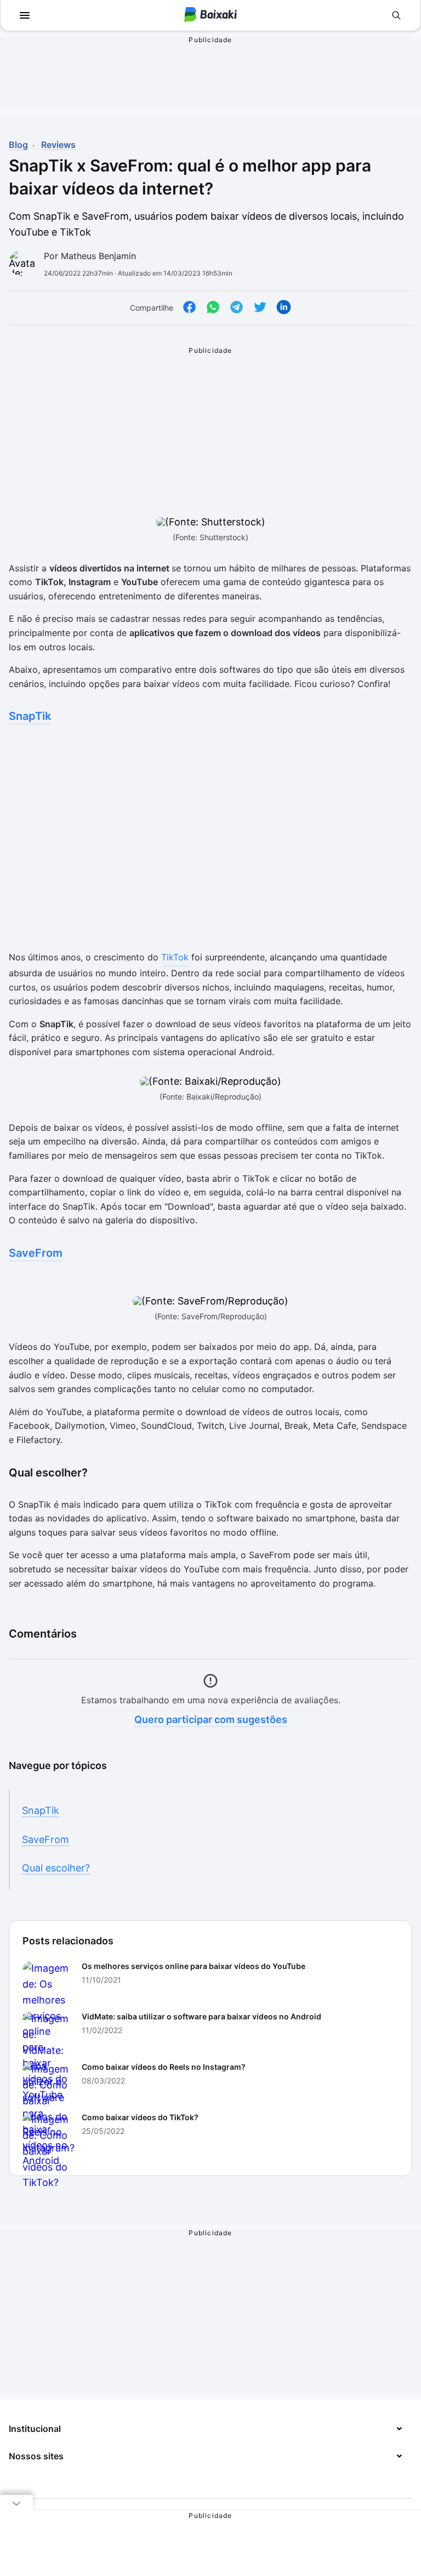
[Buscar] (396, 15)
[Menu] (25, 15)
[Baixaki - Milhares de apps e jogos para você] (210, 16)
